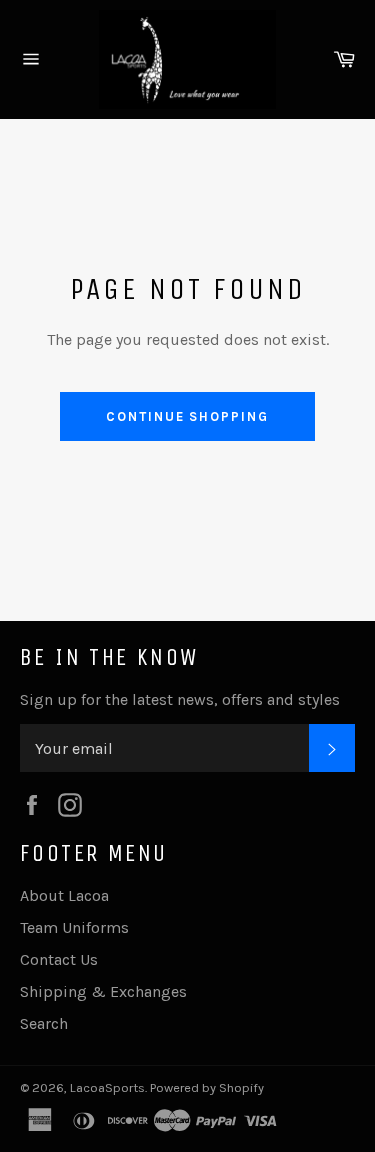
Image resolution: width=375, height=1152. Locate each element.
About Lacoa (64, 895)
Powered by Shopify (207, 1087)
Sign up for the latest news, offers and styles (180, 699)
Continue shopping (187, 416)
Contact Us (59, 959)
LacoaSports (107, 1087)
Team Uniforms (74, 927)
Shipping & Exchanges (103, 991)
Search (44, 1023)
